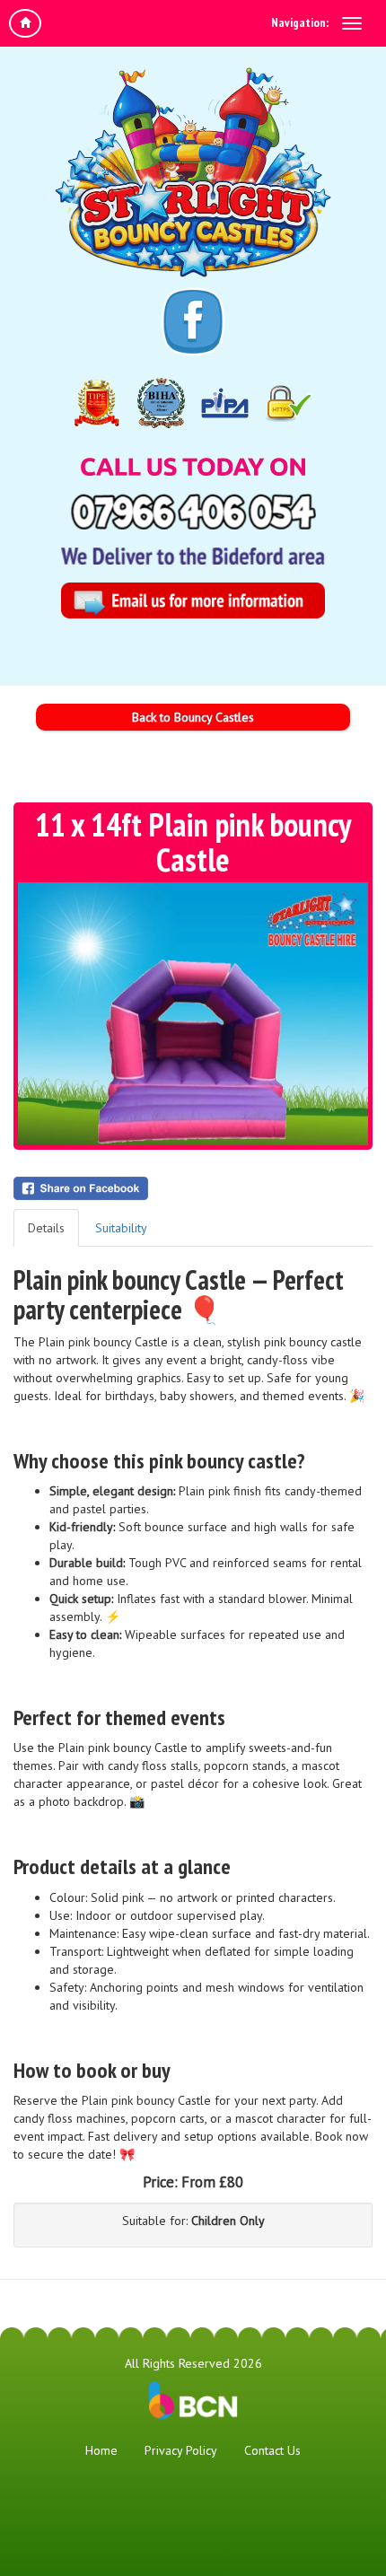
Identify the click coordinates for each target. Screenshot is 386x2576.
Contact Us (272, 2450)
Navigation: (300, 22)
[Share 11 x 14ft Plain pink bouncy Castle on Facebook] (193, 1188)
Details (46, 1228)
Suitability (121, 1228)
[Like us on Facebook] (193, 322)
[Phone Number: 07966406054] (193, 512)
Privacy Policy (181, 2450)
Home (101, 2450)
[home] (25, 23)
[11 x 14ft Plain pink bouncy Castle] (193, 1014)
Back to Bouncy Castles (193, 717)
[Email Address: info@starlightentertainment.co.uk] (193, 600)
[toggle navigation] (352, 23)
